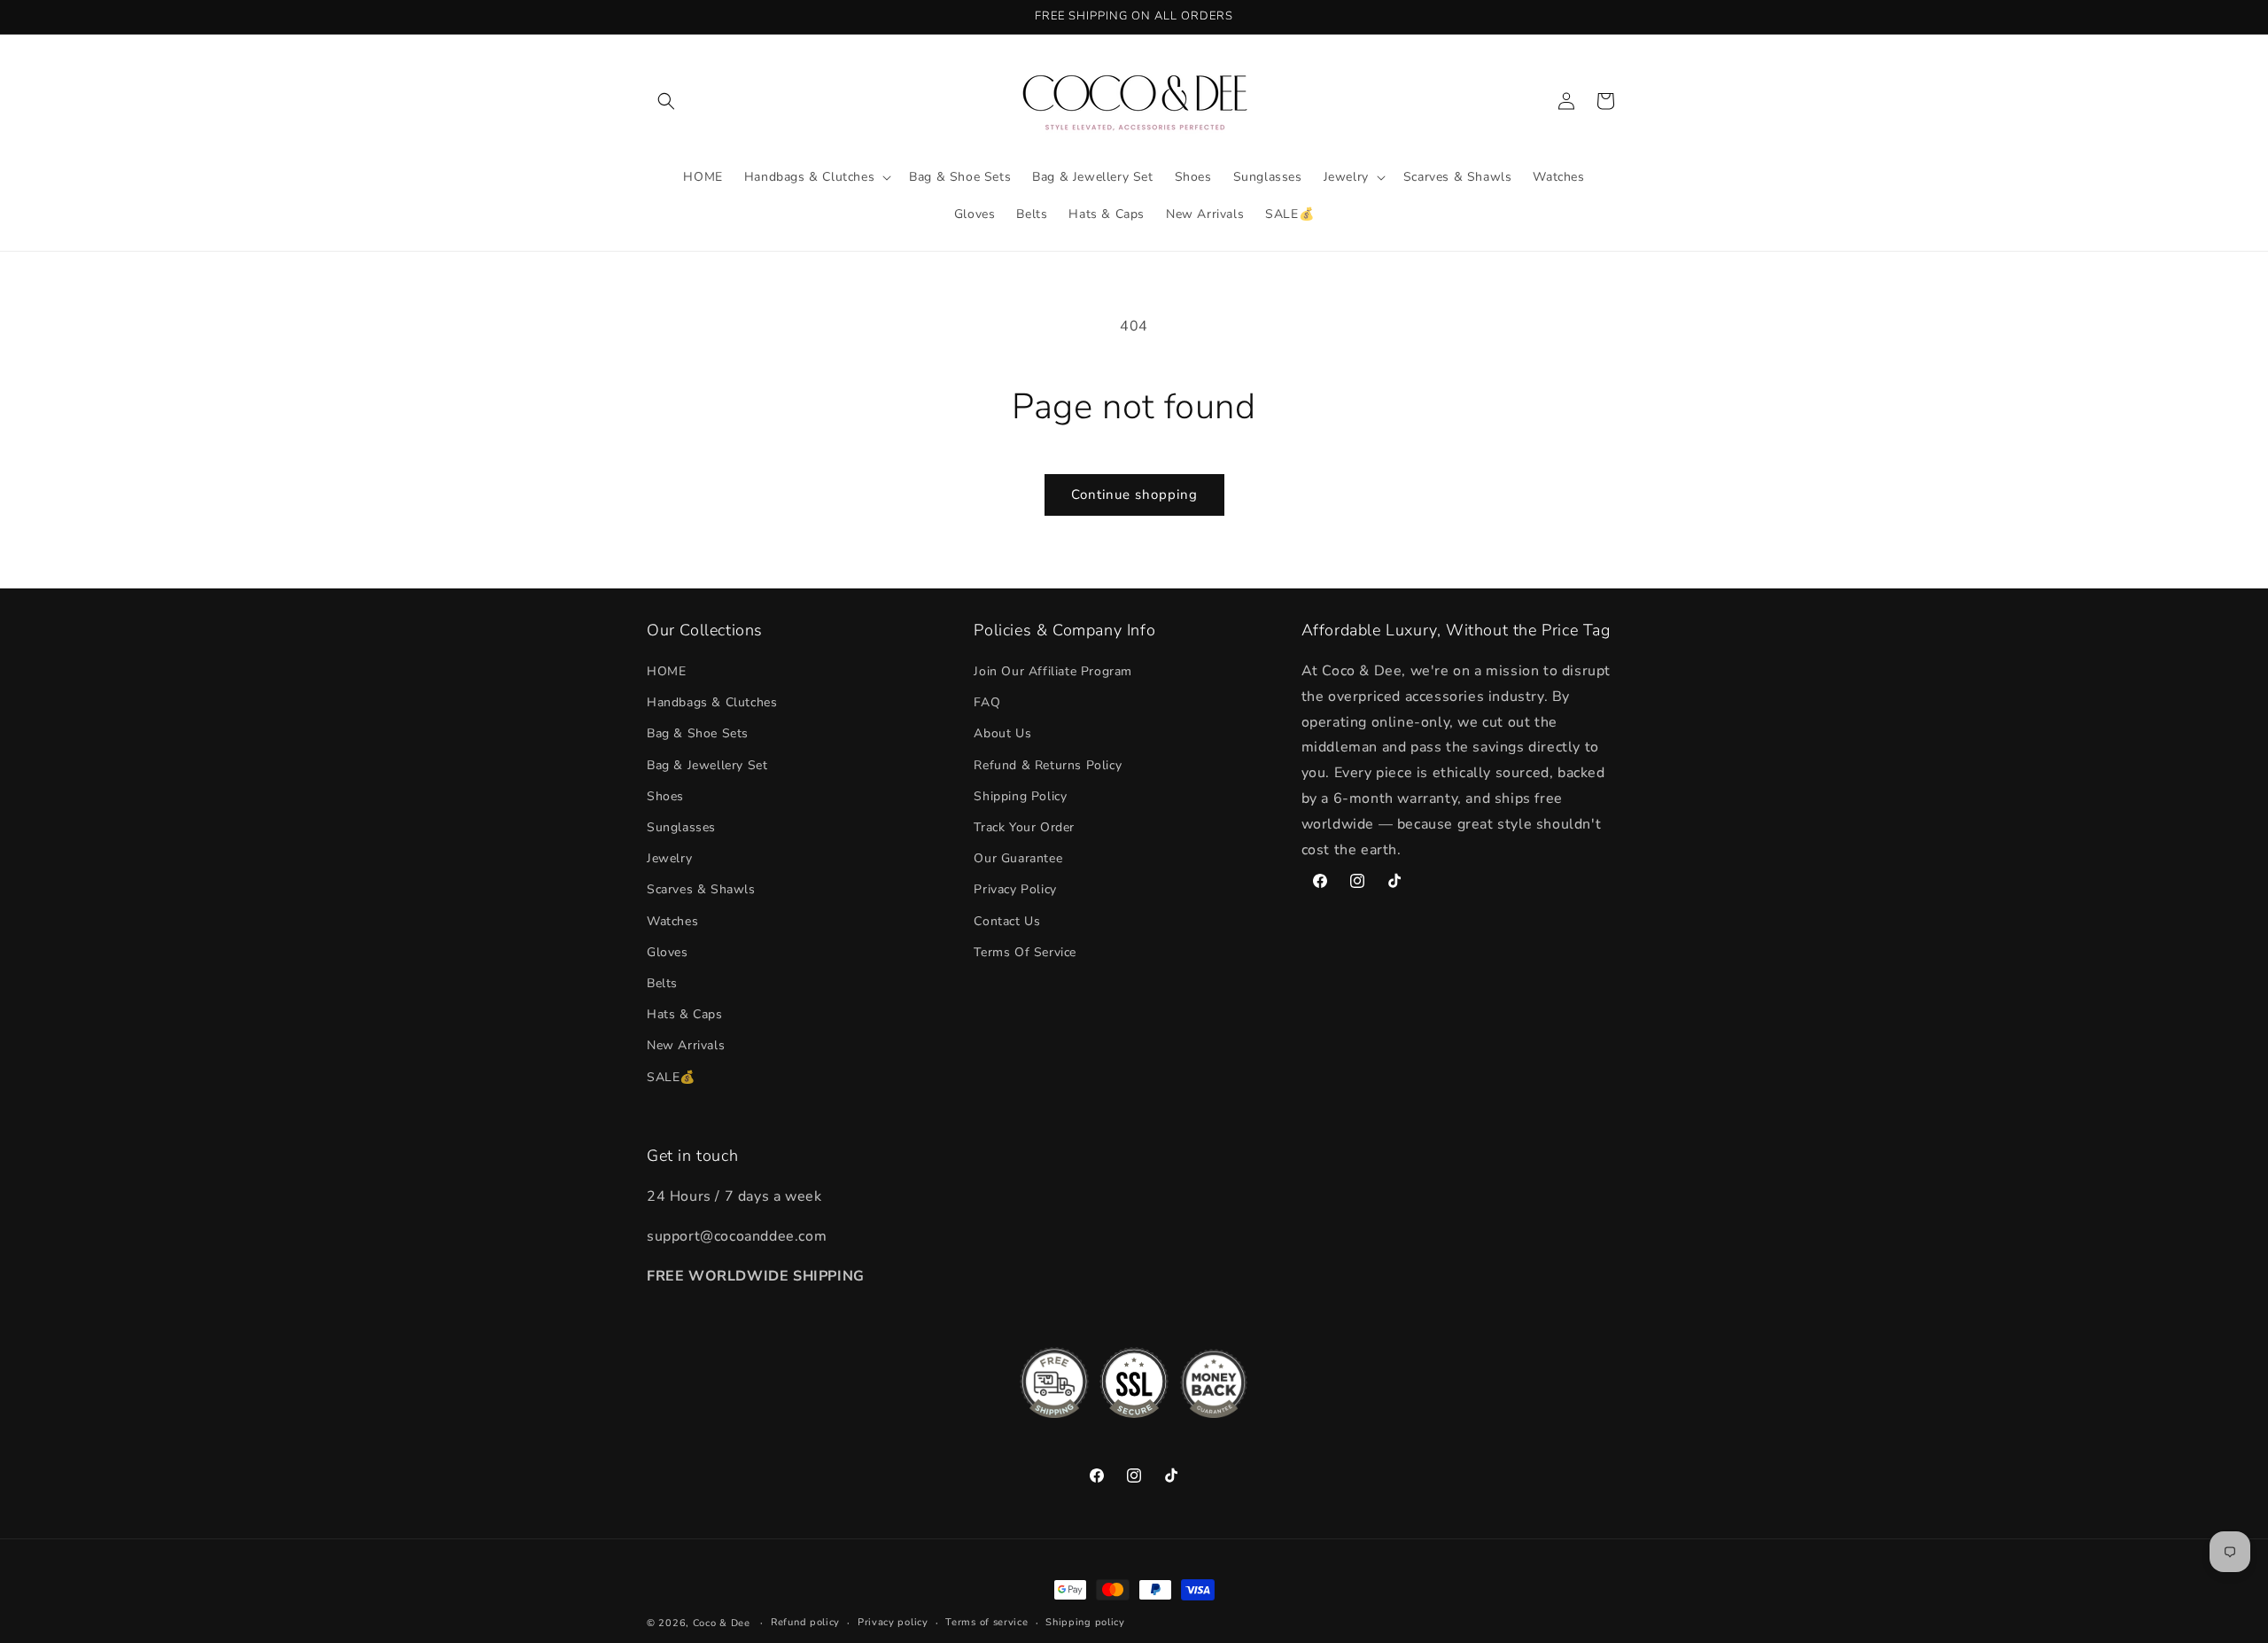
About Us (1002, 733)
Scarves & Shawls (701, 889)
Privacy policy (893, 1622)
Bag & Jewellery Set (707, 765)
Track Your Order (1024, 827)
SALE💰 (671, 1077)
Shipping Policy (1020, 796)
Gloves (668, 952)
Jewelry (669, 858)
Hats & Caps (685, 1014)
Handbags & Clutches (712, 702)
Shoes (665, 796)
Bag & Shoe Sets (698, 733)
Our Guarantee (1018, 858)
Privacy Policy (1015, 889)
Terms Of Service (1025, 952)
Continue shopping (1134, 494)
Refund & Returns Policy (1048, 765)
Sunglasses (681, 827)
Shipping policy (1085, 1622)
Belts (662, 983)
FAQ (987, 702)
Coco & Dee (722, 1623)
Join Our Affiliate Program (1053, 671)
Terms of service (986, 1622)
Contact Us (1007, 921)
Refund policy (805, 1622)
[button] (666, 101)
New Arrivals (686, 1045)
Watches (672, 921)
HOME (666, 671)
